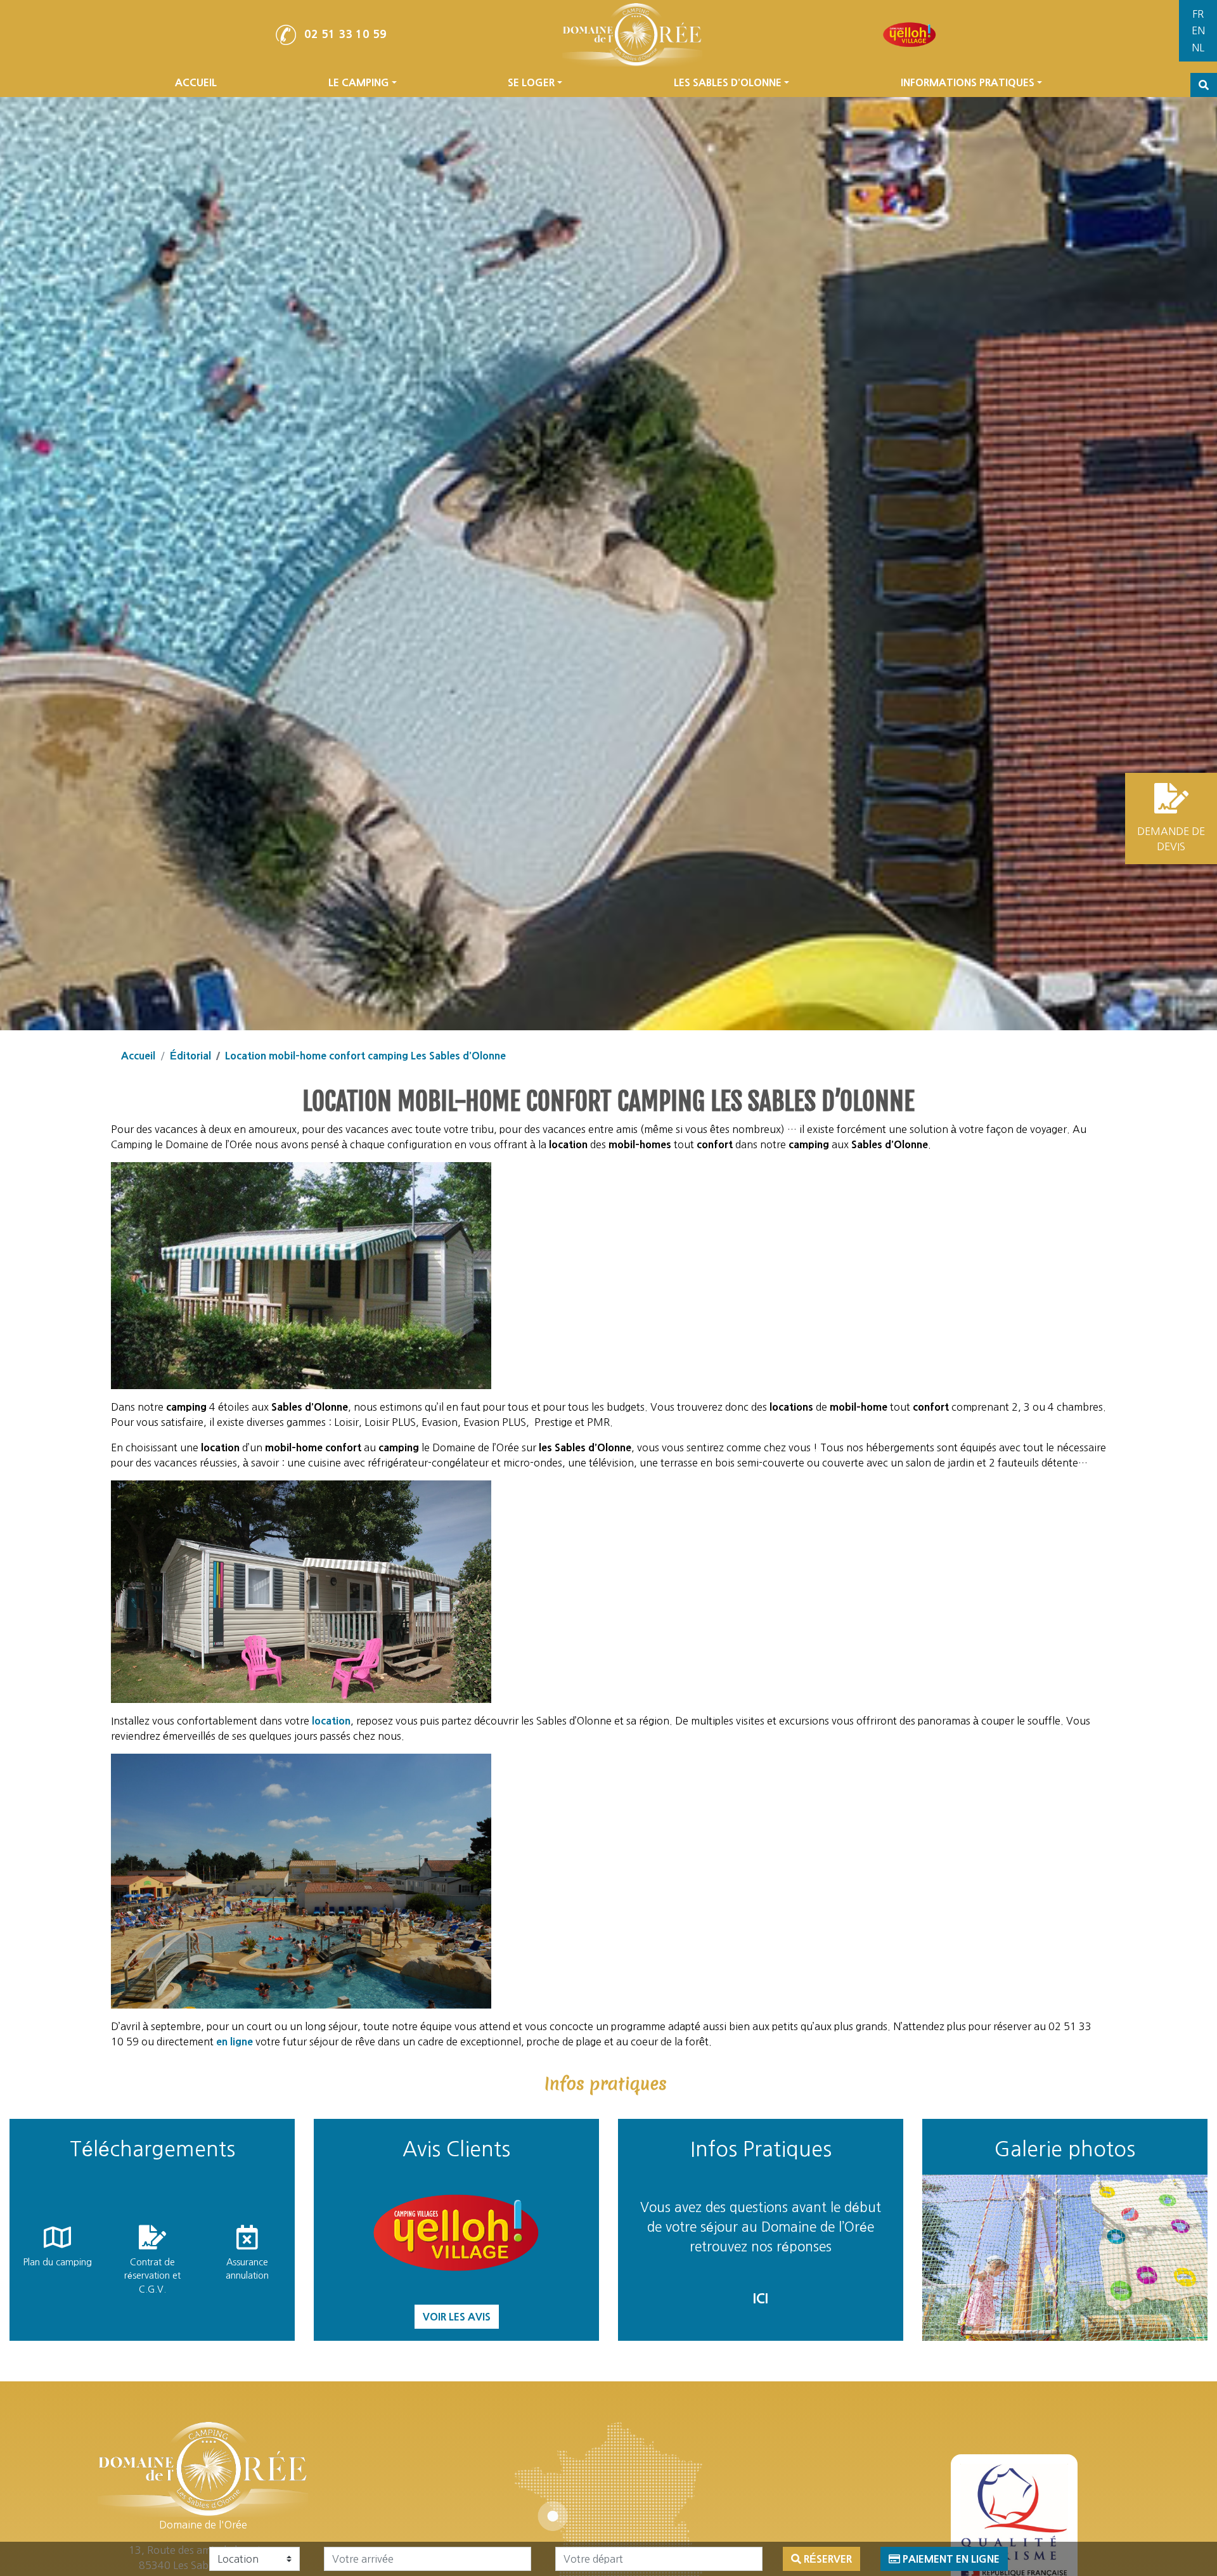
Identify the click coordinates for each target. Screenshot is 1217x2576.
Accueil (138, 1056)
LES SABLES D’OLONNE (728, 82)
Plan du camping (57, 2262)
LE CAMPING (359, 82)
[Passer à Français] (1198, 14)
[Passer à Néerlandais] (1198, 48)
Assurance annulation (247, 2269)
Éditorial (190, 1056)
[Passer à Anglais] (1198, 31)
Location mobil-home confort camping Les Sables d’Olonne (365, 1056)
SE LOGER (531, 82)
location (331, 1721)
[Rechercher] (1204, 85)
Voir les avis (457, 2317)
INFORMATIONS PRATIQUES (968, 82)
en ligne (235, 2042)
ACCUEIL (196, 82)
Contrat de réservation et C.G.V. (152, 2276)
